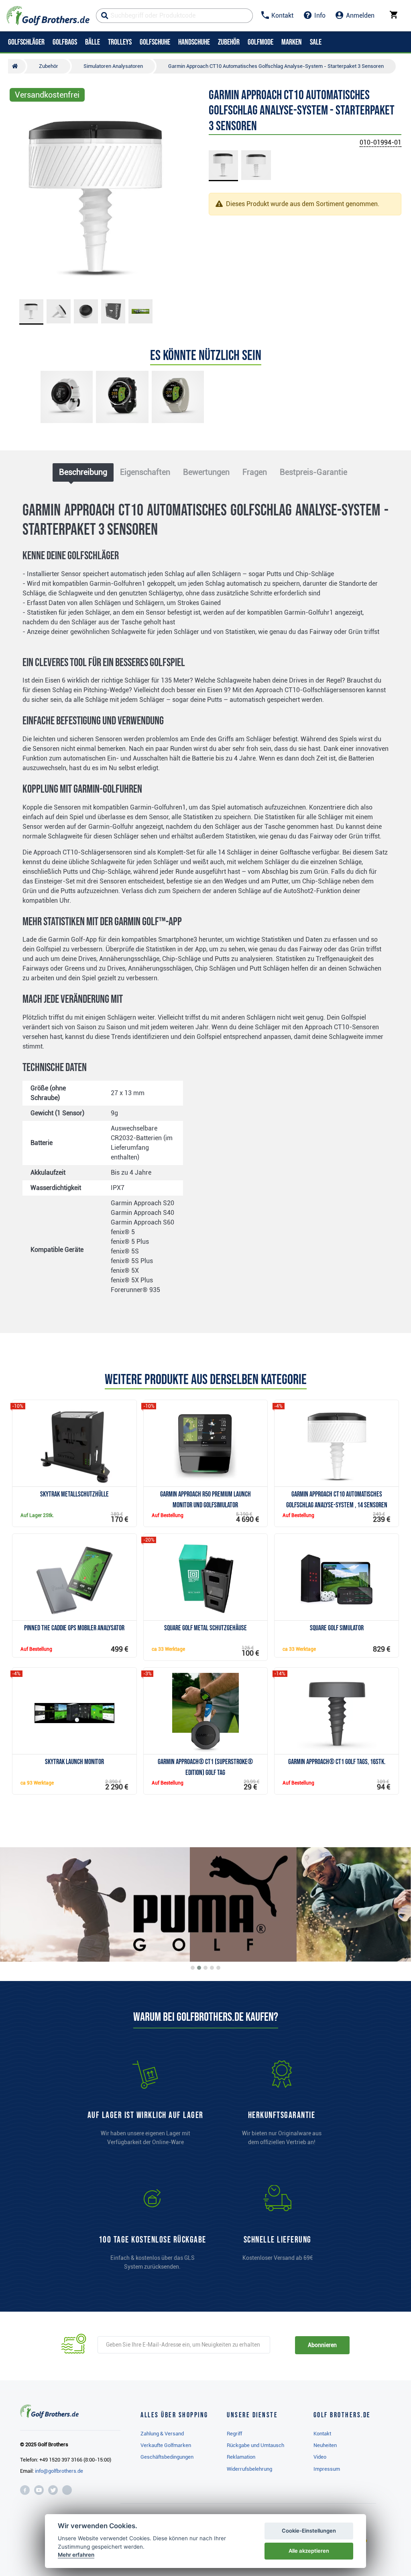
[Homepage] (48, 16)
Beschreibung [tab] (83, 472)
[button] (19, 200)
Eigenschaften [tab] (145, 472)
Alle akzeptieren (309, 2551)
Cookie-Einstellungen (309, 2531)
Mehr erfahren (76, 2555)
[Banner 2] (199, 1968)
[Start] (17, 66)
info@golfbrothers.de (59, 2471)
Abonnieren (322, 2345)
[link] (153, 2231)
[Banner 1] (193, 1968)
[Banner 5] (218, 1968)
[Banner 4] (212, 1968)
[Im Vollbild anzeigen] (19, 117)
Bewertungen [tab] (206, 472)
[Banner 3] (205, 1968)
